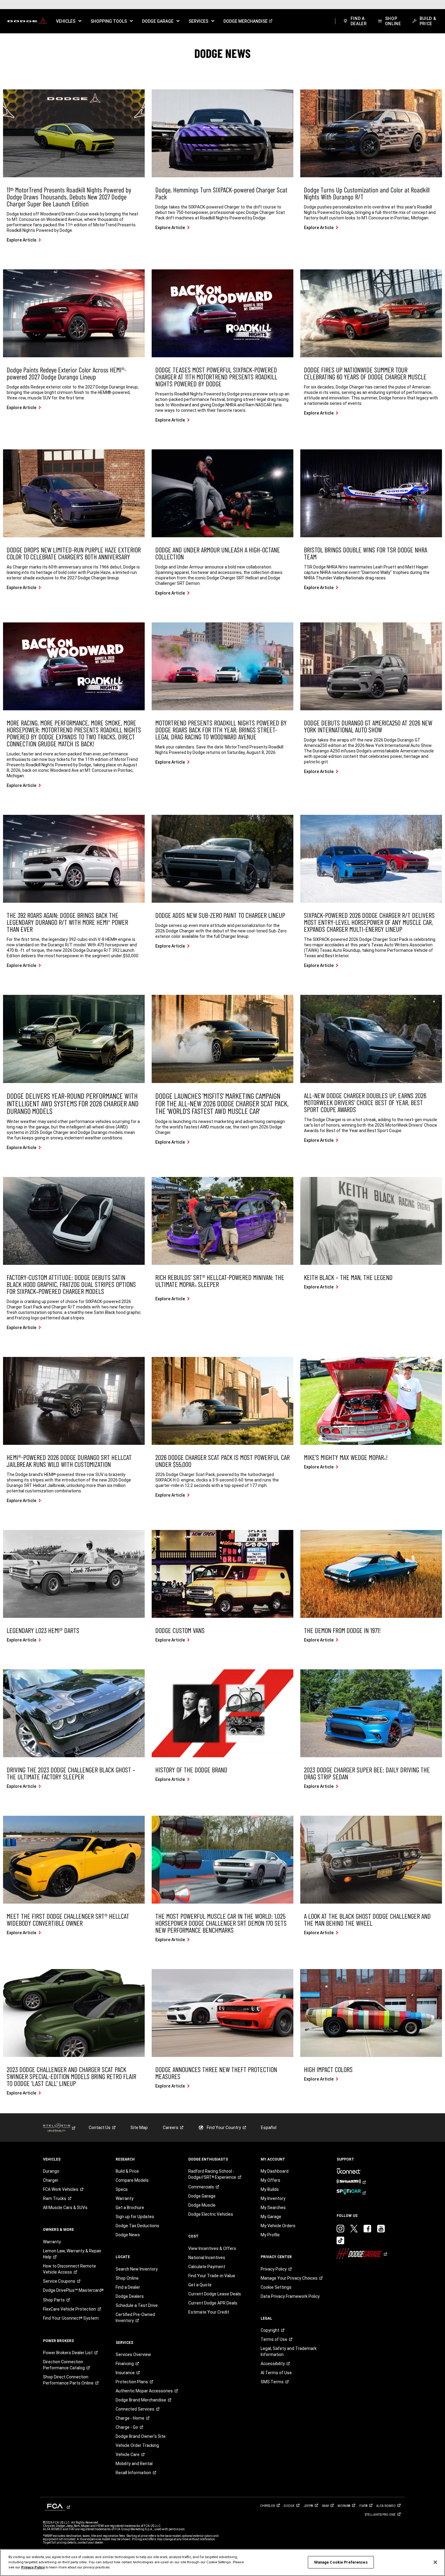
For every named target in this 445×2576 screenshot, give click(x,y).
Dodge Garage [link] (202, 2196)
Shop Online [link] (127, 2278)
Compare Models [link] (132, 2180)
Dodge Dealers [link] (130, 2296)
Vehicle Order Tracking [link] (137, 2445)
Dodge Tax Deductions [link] (137, 2226)
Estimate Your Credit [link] (209, 2312)
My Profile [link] (270, 2235)
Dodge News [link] (128, 2235)
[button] (69, 21)
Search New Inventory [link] (137, 2269)
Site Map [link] (139, 2128)
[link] (27, 21)
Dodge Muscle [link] (202, 2205)
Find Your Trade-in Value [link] (212, 2276)
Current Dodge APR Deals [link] (213, 2303)
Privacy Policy (33, 2567)
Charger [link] (51, 2180)
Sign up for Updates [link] (135, 2217)
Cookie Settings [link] (276, 2287)
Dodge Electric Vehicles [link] (211, 2214)
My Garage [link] (271, 2217)
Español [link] (269, 2128)
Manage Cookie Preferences (341, 2562)
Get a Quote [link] (200, 2285)
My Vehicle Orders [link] (278, 2226)
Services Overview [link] (133, 2354)
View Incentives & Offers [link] (212, 2248)
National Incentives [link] (207, 2258)
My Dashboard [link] (275, 2171)
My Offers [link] (270, 2180)
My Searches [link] (273, 2208)
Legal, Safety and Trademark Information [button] (289, 2351)
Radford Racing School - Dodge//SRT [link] (212, 2174)
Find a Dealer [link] (128, 2287)
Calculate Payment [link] (207, 2267)
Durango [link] (51, 2171)
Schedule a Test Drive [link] (137, 2305)
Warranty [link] (52, 2242)
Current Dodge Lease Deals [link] (215, 2294)
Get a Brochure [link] (130, 2208)
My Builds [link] (270, 2189)
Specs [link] (122, 2189)
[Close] (435, 2562)
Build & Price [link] (127, 2171)
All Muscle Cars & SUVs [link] (65, 2208)
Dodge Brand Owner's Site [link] (141, 2436)
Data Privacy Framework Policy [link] (290, 2296)
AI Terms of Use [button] (276, 2373)
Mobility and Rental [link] (134, 2464)
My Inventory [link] (273, 2198)
